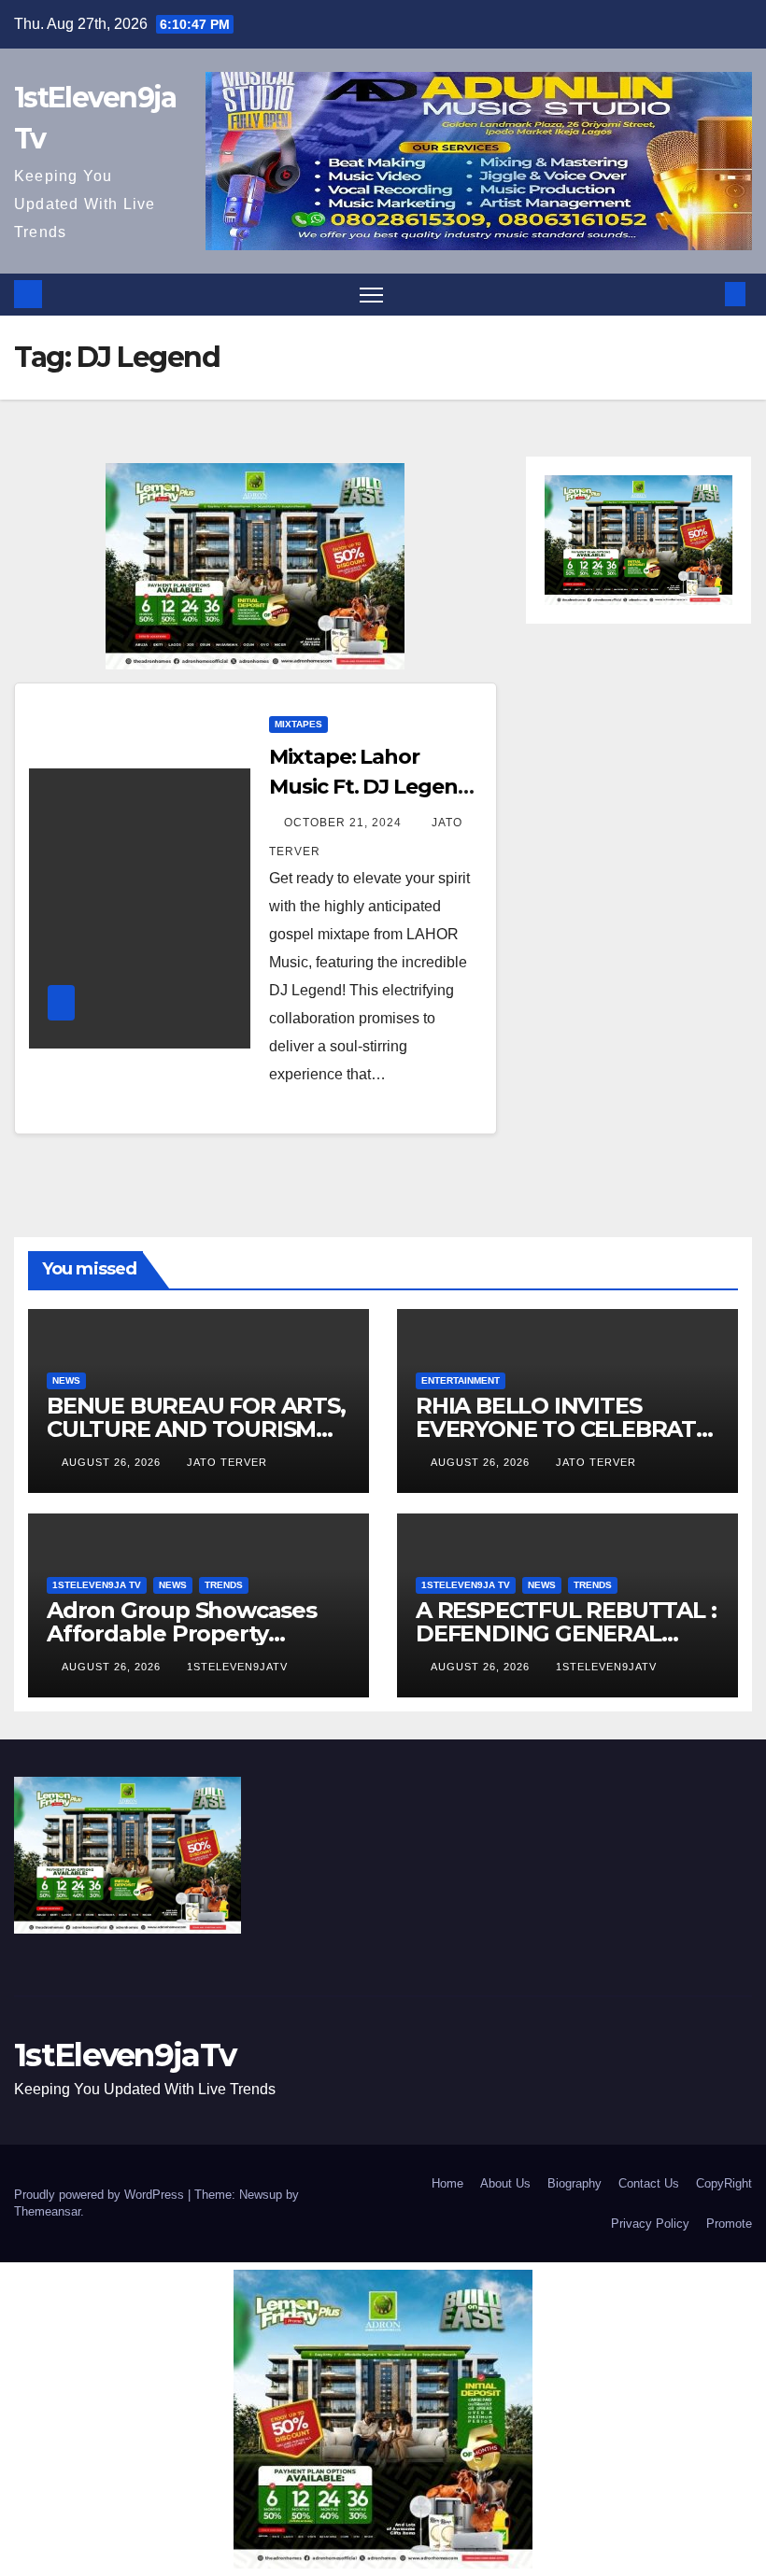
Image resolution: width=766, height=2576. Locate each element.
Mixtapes (298, 724)
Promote (729, 2224)
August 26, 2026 (113, 1462)
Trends (224, 1585)
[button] (705, 294)
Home (447, 2183)
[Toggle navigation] (371, 295)
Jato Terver (227, 1462)
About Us (505, 2183)
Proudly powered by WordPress (101, 2195)
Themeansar (47, 2211)
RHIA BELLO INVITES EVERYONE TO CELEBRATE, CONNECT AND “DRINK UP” (567, 1429)
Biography (574, 2183)
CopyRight (724, 2183)
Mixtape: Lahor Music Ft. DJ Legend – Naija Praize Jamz (370, 787)
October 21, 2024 (345, 823)
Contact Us (649, 2183)
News (66, 1380)
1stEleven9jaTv (237, 1667)
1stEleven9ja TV (97, 1585)
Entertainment (461, 1380)
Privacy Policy (650, 2224)
